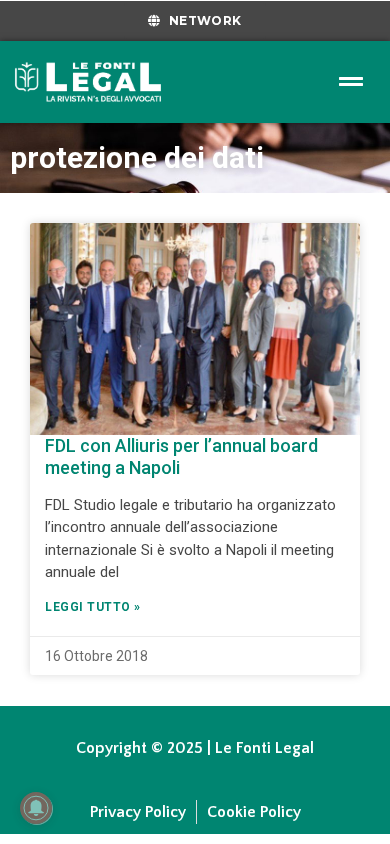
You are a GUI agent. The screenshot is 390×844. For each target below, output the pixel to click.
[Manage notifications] (36, 808)
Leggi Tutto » (93, 607)
